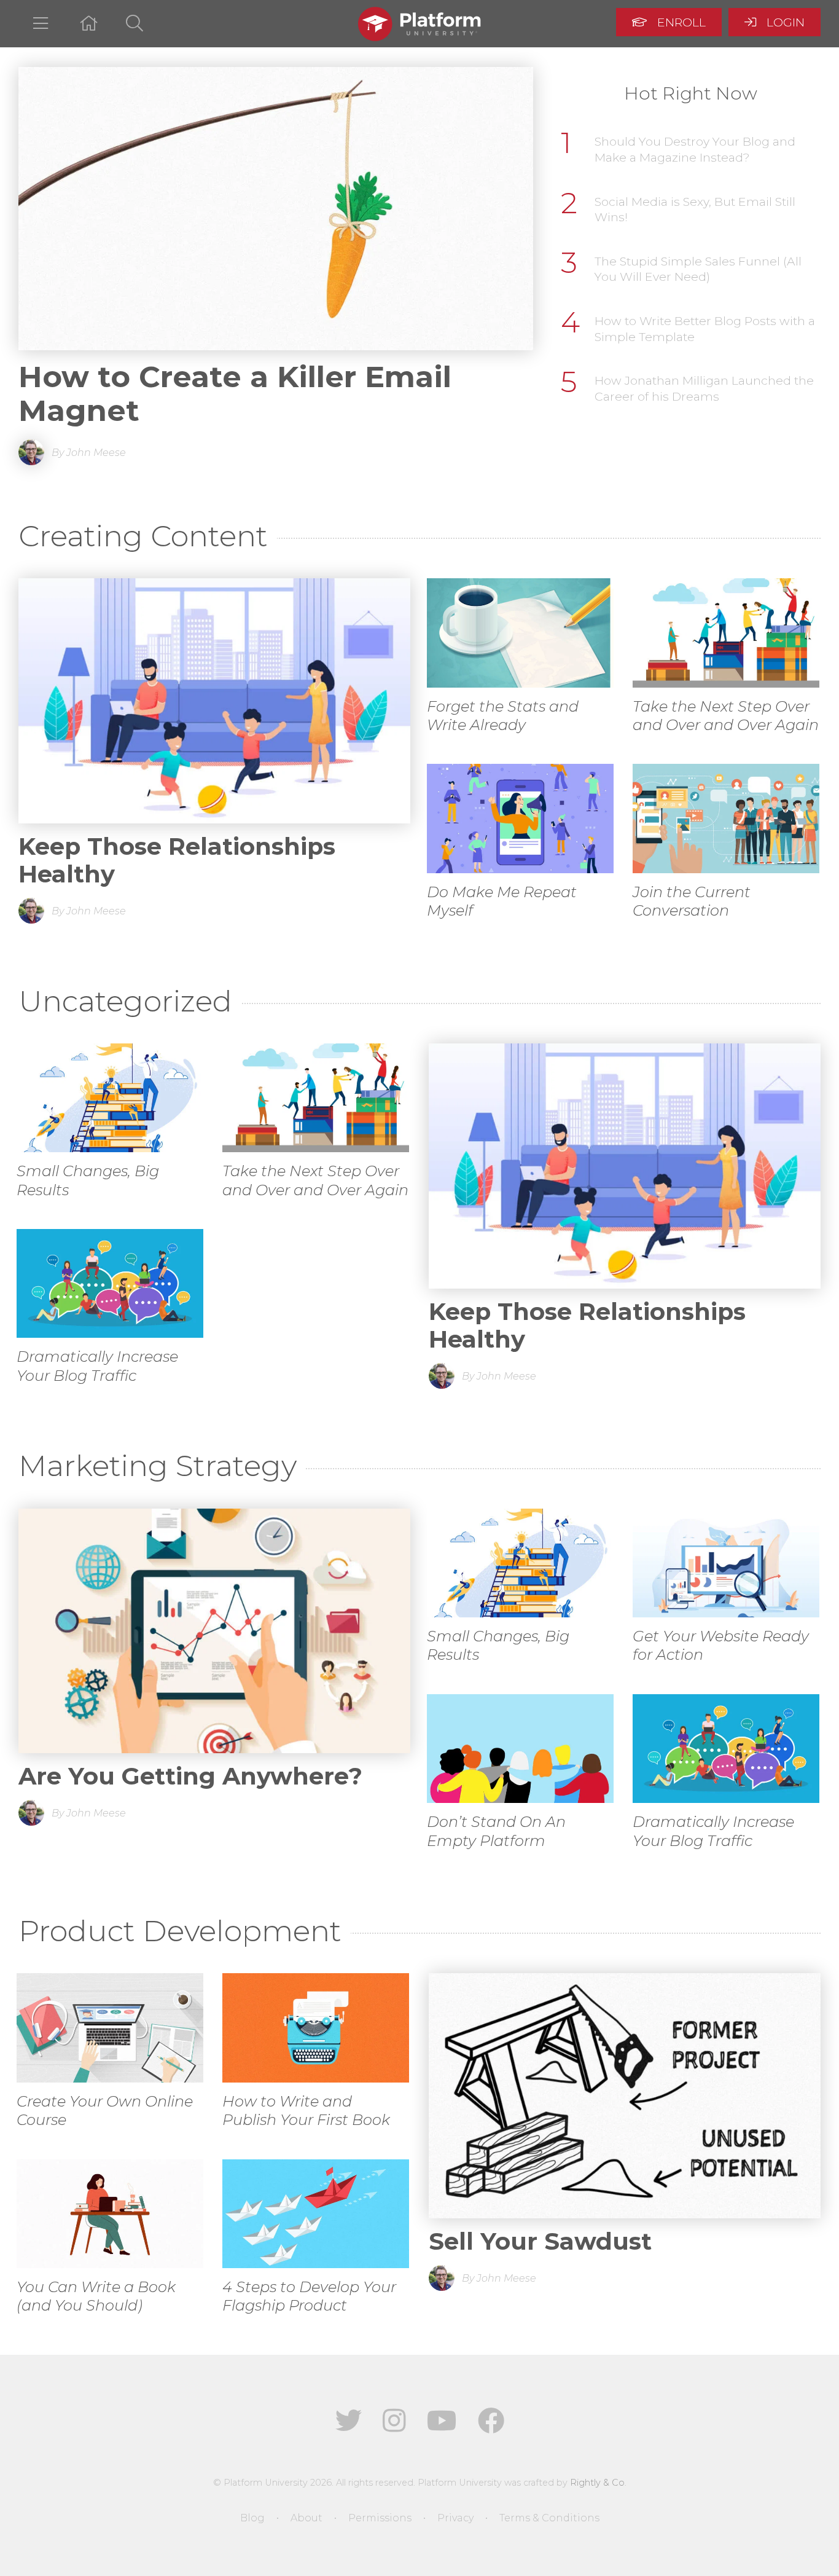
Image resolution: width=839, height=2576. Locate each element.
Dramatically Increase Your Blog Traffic (97, 1366)
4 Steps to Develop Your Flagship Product (309, 2296)
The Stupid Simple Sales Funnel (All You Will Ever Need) (698, 269)
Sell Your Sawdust (540, 2241)
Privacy (455, 2518)
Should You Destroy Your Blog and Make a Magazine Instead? (695, 149)
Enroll (680, 22)
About (306, 2518)
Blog (252, 2518)
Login (784, 22)
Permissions (380, 2518)
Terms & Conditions (549, 2518)
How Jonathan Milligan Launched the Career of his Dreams (704, 388)
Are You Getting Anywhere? (190, 1776)
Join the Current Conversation (692, 901)
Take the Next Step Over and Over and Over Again (726, 716)
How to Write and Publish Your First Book (306, 2111)
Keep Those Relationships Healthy (177, 860)
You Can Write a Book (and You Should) (96, 2296)
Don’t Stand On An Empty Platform (496, 1831)
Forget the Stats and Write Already (503, 716)
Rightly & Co (597, 2483)
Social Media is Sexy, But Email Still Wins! (695, 210)
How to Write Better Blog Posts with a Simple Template (705, 329)
